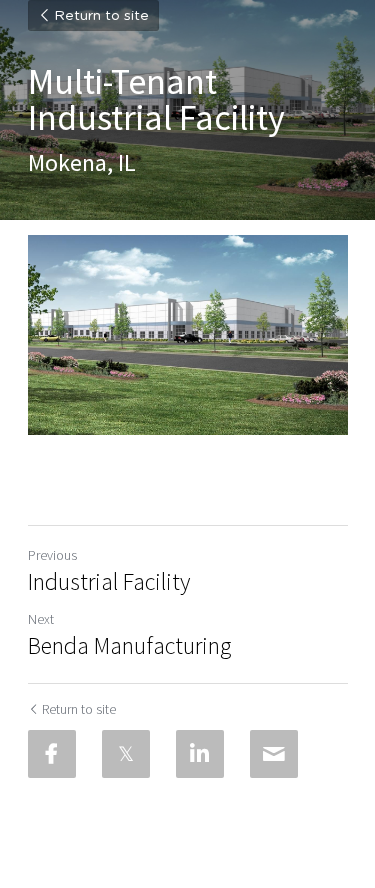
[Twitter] (126, 754)
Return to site (101, 16)
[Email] (274, 754)
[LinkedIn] (200, 754)
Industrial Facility (109, 582)
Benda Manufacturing (129, 646)
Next (41, 619)
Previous (52, 555)
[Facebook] (52, 754)
